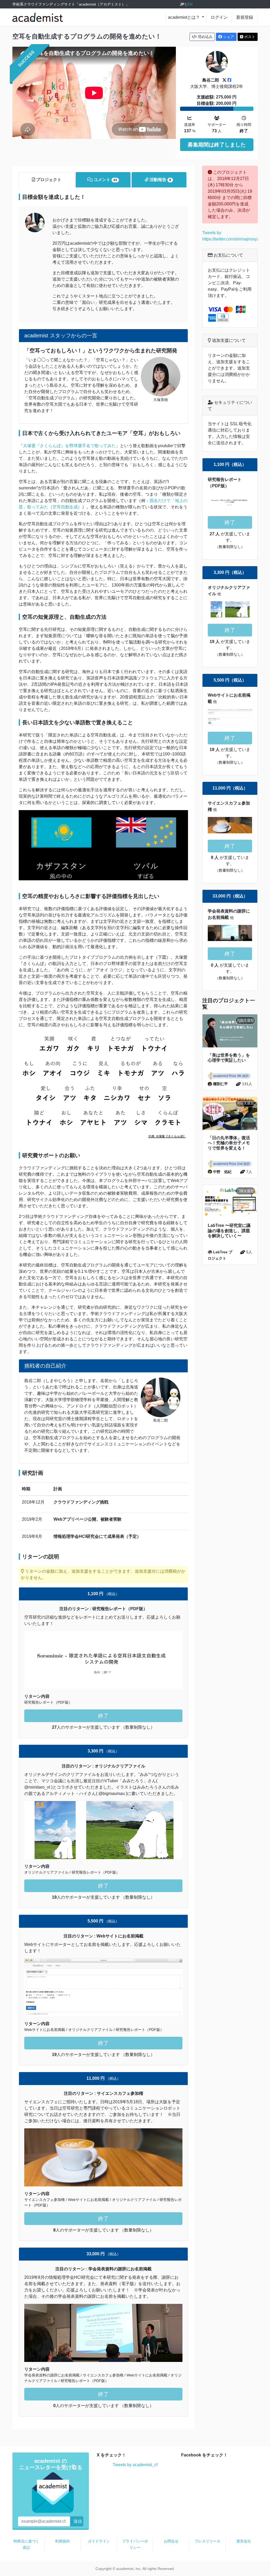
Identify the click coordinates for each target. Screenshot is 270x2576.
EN (190, 4)
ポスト (249, 37)
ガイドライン (99, 2541)
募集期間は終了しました (217, 145)
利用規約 (62, 2541)
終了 (103, 1716)
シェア (228, 37)
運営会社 (244, 2541)
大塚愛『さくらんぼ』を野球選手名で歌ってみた (69, 446)
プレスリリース (208, 2541)
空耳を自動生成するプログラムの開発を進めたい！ (87, 36)
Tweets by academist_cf (135, 2465)
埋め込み (205, 37)
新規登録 (245, 17)
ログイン (219, 17)
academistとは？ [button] (184, 17)
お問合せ (171, 2541)
